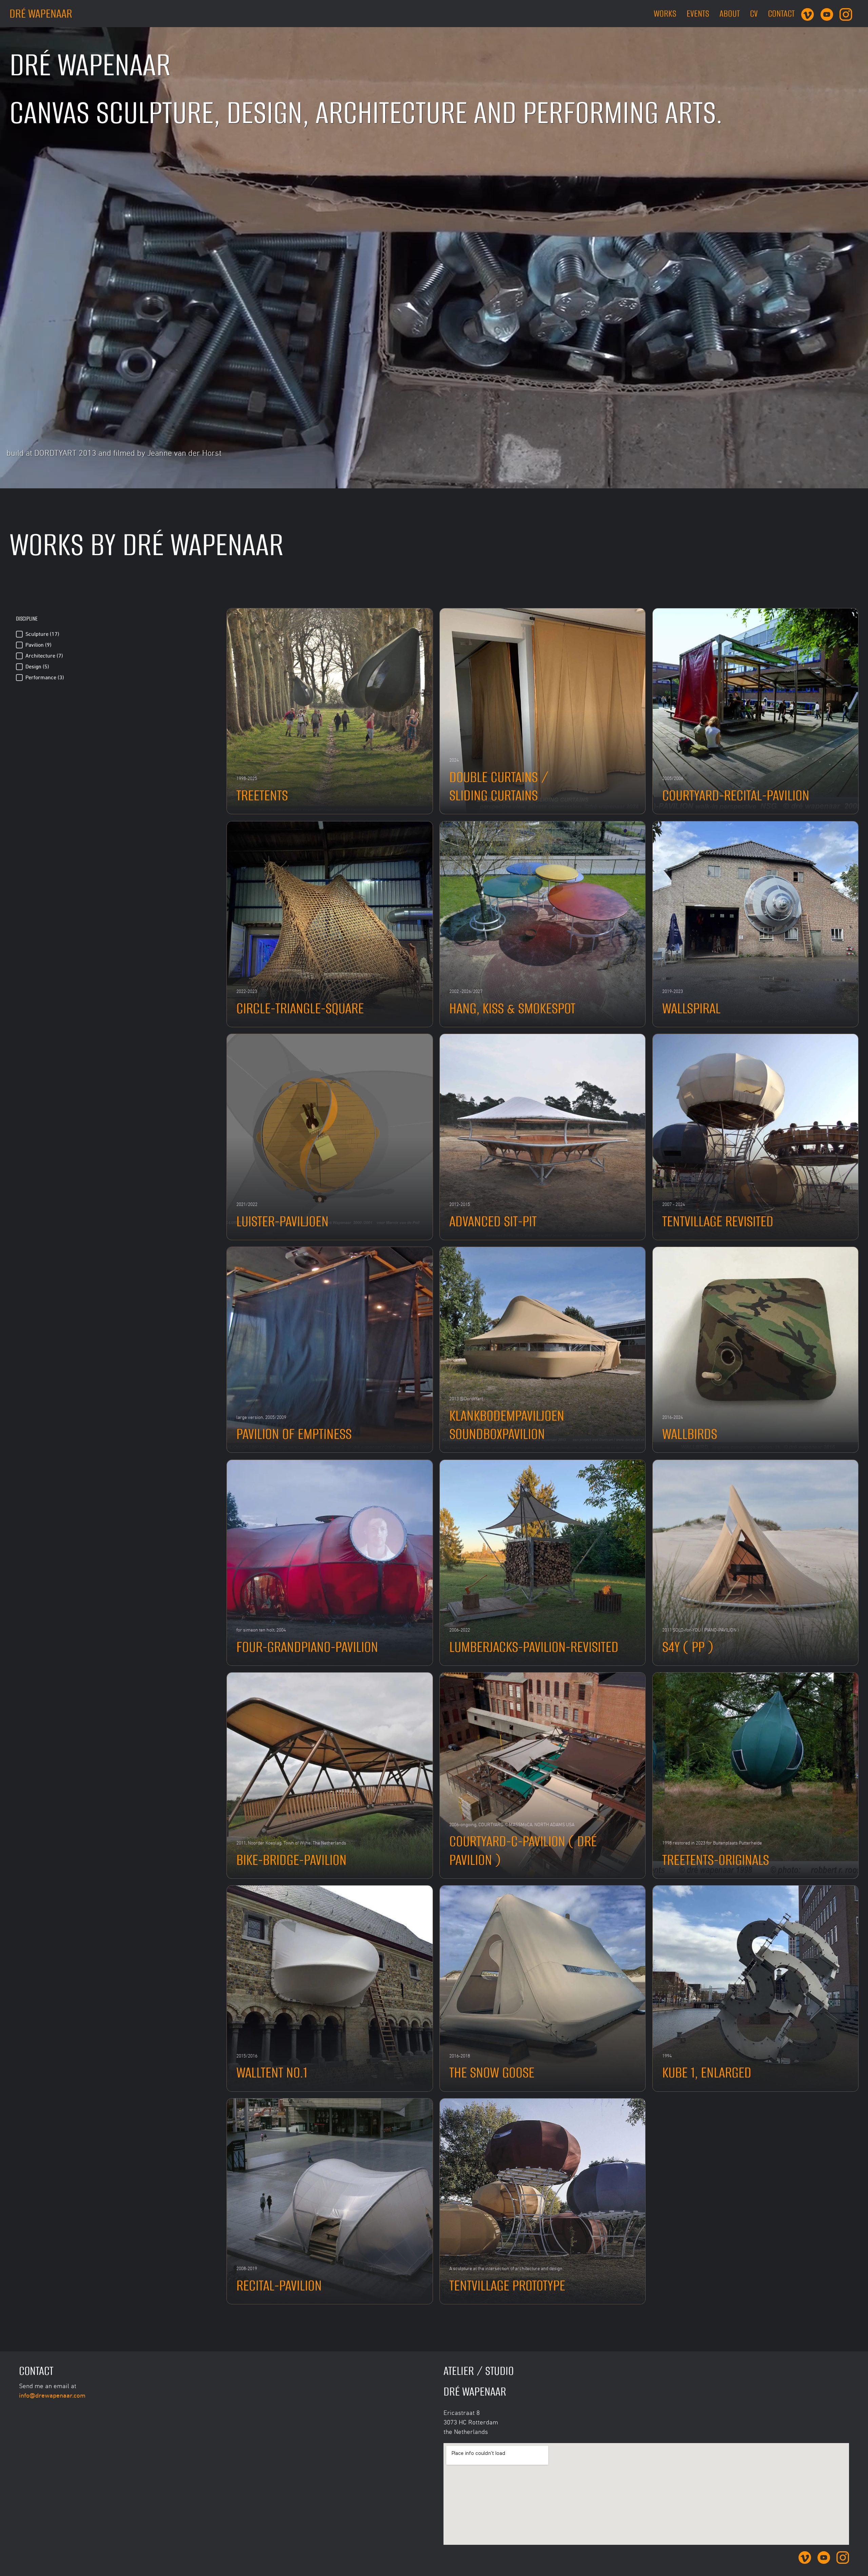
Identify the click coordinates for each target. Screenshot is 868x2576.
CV (754, 13)
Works (665, 13)
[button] (115, 634)
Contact (781, 13)
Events (698, 13)
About (730, 13)
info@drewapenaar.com (52, 2395)
